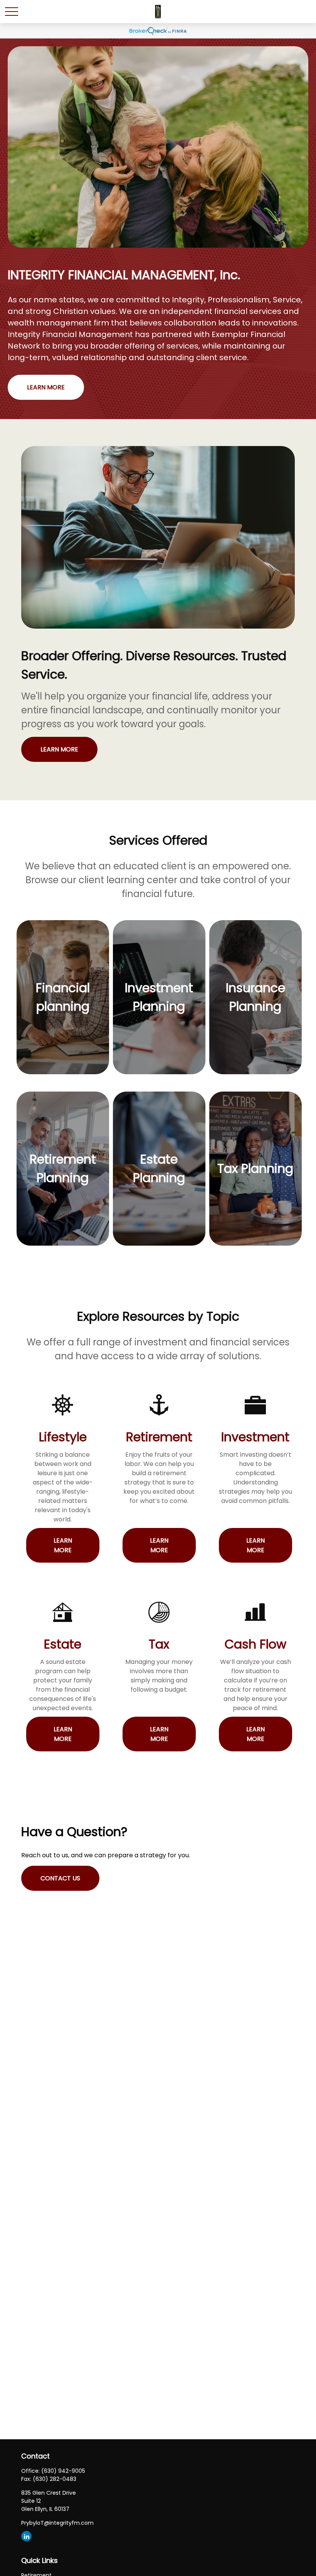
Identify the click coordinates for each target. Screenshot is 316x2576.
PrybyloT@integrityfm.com (57, 2523)
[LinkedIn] (26, 2536)
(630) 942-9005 (63, 2471)
